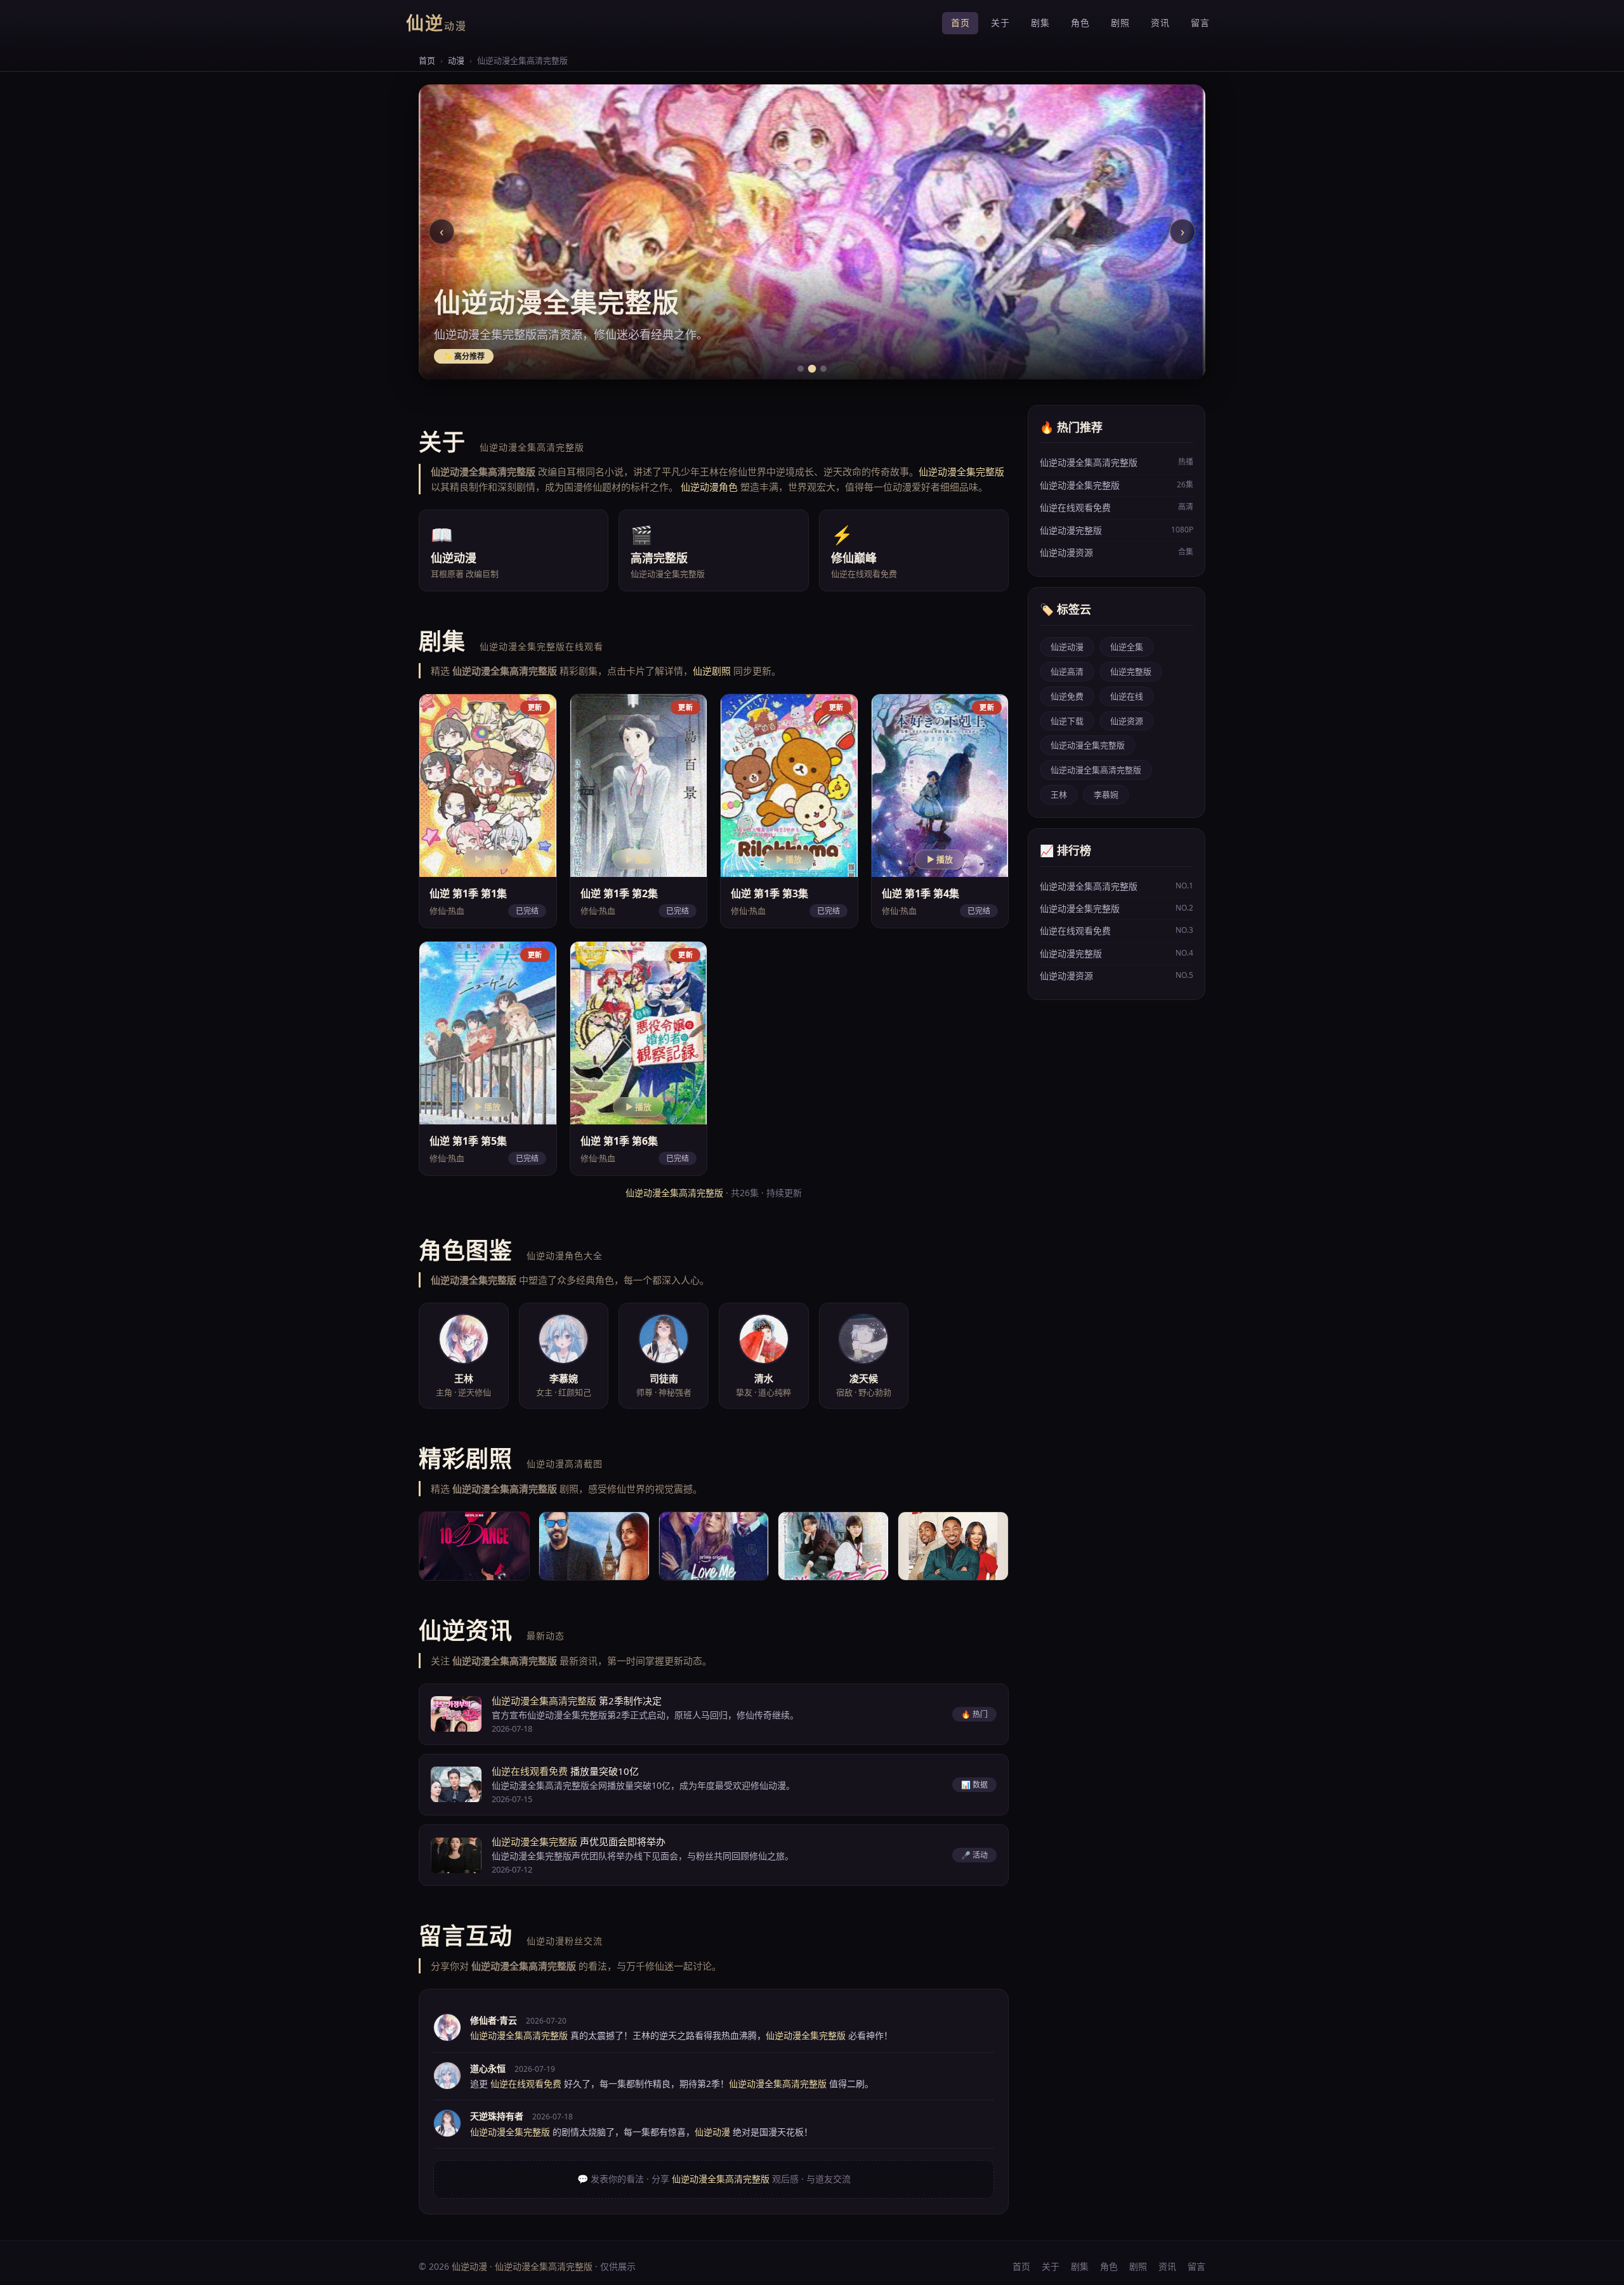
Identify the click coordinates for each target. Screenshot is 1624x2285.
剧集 (1040, 23)
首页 (960, 23)
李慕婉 (1106, 794)
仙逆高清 (1067, 671)
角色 (1080, 23)
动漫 (456, 60)
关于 (1000, 23)
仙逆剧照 (712, 671)
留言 (1200, 23)
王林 (1059, 794)
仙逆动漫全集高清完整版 (674, 1193)
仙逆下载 (1067, 721)
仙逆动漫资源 (1116, 552)
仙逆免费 (1067, 696)
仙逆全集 (1127, 647)
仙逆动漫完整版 (1116, 530)
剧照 (1120, 23)
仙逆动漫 (1067, 647)
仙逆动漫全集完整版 (961, 471)
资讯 (1160, 23)
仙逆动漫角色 (709, 487)
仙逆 (436, 23)
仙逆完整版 (1131, 671)
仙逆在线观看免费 (530, 1771)
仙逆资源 (1127, 721)
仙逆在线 (1127, 696)
